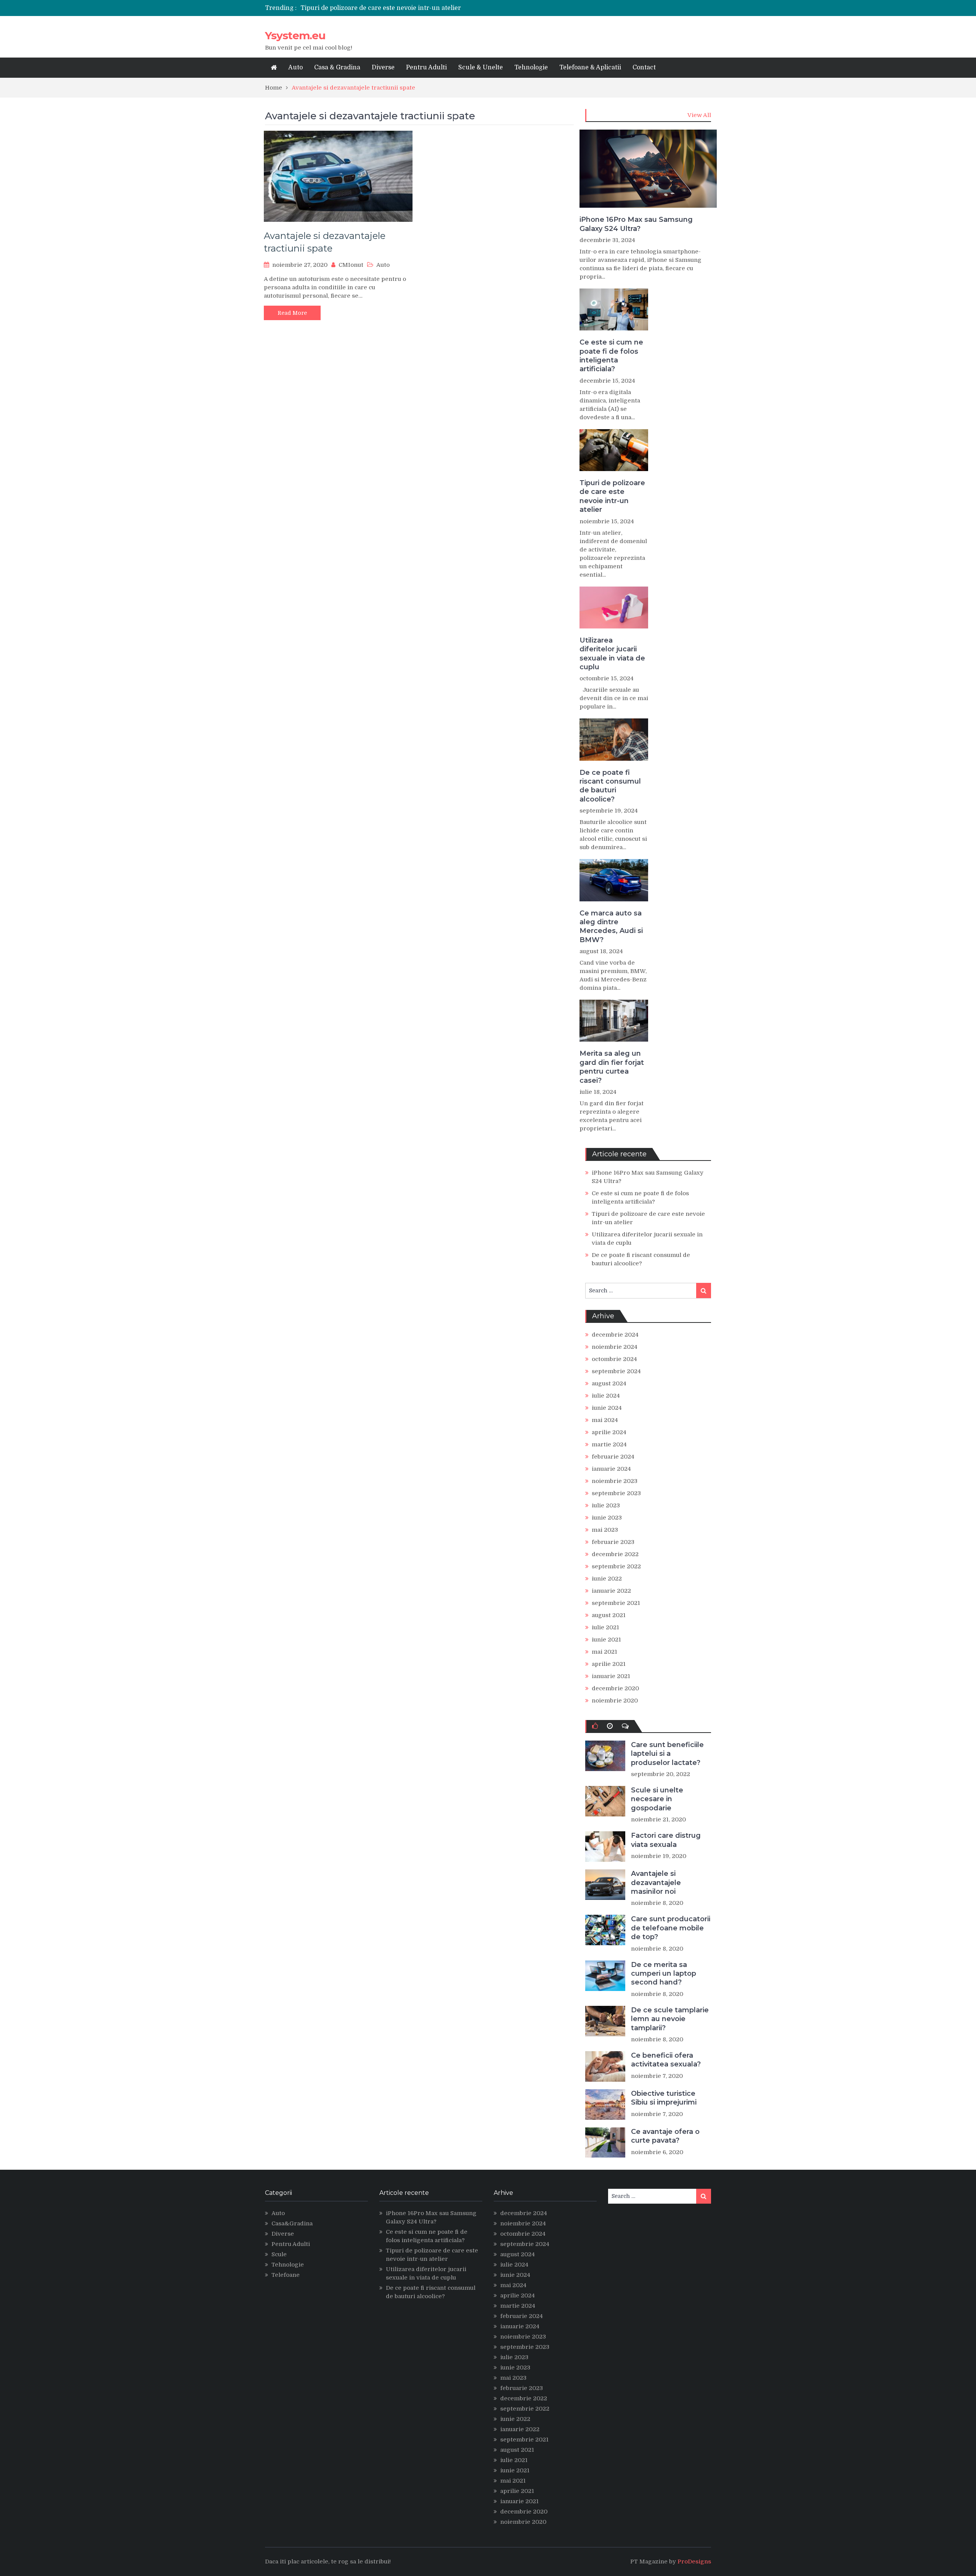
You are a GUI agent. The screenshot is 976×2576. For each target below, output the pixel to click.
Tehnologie (531, 67)
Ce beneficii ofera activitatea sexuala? (666, 2060)
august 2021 (609, 1615)
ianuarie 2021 (611, 1676)
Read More (292, 313)
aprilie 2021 (609, 1664)
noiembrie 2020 (615, 1701)
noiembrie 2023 (615, 1481)
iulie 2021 (605, 1627)
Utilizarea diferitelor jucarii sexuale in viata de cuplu (612, 654)
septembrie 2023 (616, 1493)
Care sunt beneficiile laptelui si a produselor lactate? (667, 1754)
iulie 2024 (606, 1396)
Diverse (383, 67)
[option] (417, 8)
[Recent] (610, 1726)
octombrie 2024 (614, 1359)
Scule (279, 2254)
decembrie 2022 (615, 1554)
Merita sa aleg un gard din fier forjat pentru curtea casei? (612, 1067)
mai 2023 (605, 1530)
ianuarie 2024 (611, 1469)
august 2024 (609, 1383)
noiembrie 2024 (615, 1347)
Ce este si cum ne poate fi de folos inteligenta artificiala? (611, 356)
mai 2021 (604, 1652)
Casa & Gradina (337, 67)
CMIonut (351, 265)
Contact (644, 67)
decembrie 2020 (615, 1688)
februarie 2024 (613, 1457)
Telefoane (286, 2275)
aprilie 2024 (609, 1432)
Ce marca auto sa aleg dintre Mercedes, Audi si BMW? (611, 927)
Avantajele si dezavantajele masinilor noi (656, 1883)
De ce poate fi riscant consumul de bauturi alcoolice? (610, 786)
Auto (295, 67)
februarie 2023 (613, 1542)
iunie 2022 (607, 1579)
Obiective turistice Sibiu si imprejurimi (664, 2098)
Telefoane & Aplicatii (590, 67)
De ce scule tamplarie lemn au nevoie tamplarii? (670, 2019)
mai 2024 (605, 1420)
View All (699, 115)
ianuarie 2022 (611, 1591)
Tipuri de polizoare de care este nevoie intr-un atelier (381, 8)
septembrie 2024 (616, 1371)
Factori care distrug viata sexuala (666, 1840)
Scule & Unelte (481, 67)
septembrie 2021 (616, 1603)
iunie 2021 (606, 1640)
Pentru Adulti (426, 67)
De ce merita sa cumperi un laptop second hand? (664, 1974)
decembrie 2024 (615, 1335)
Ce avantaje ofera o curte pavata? (665, 2136)
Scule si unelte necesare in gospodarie (657, 1799)
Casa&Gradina (292, 2223)
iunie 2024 (607, 1408)
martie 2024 (609, 1444)
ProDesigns (694, 2562)
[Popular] (595, 1726)
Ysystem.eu (295, 35)
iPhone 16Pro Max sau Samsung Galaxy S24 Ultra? (636, 224)
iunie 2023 (607, 1518)
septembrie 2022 (616, 1566)
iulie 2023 (606, 1505)
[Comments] (625, 1726)
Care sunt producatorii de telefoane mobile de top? (671, 1928)
